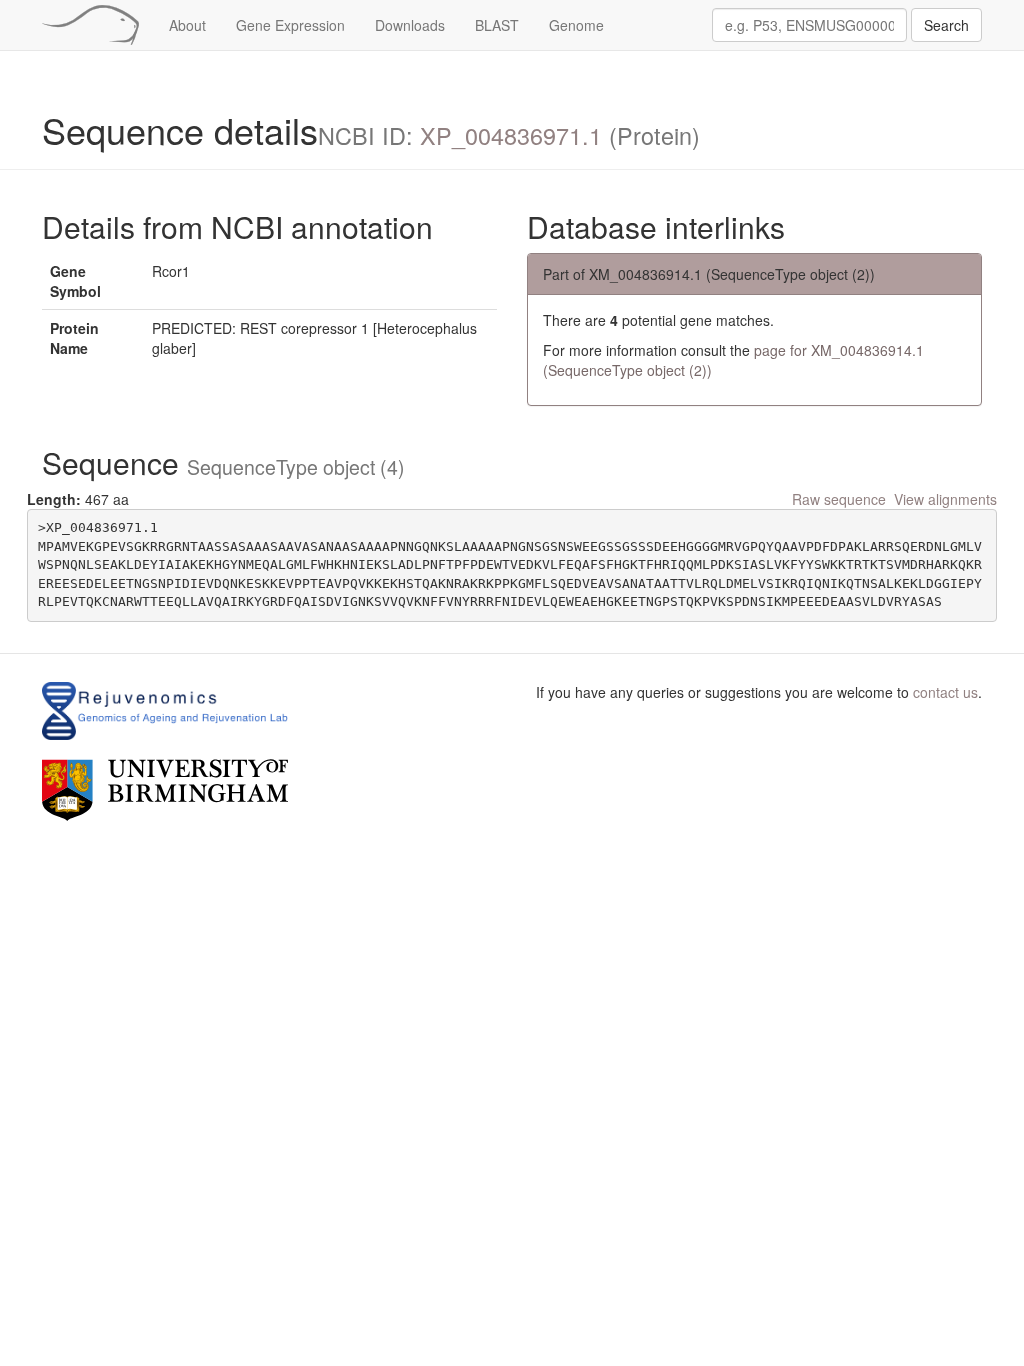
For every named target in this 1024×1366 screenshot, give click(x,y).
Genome (576, 25)
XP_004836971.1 (511, 135)
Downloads (410, 25)
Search (946, 25)
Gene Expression (290, 25)
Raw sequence (839, 499)
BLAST (497, 25)
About (187, 25)
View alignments (945, 499)
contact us (945, 692)
